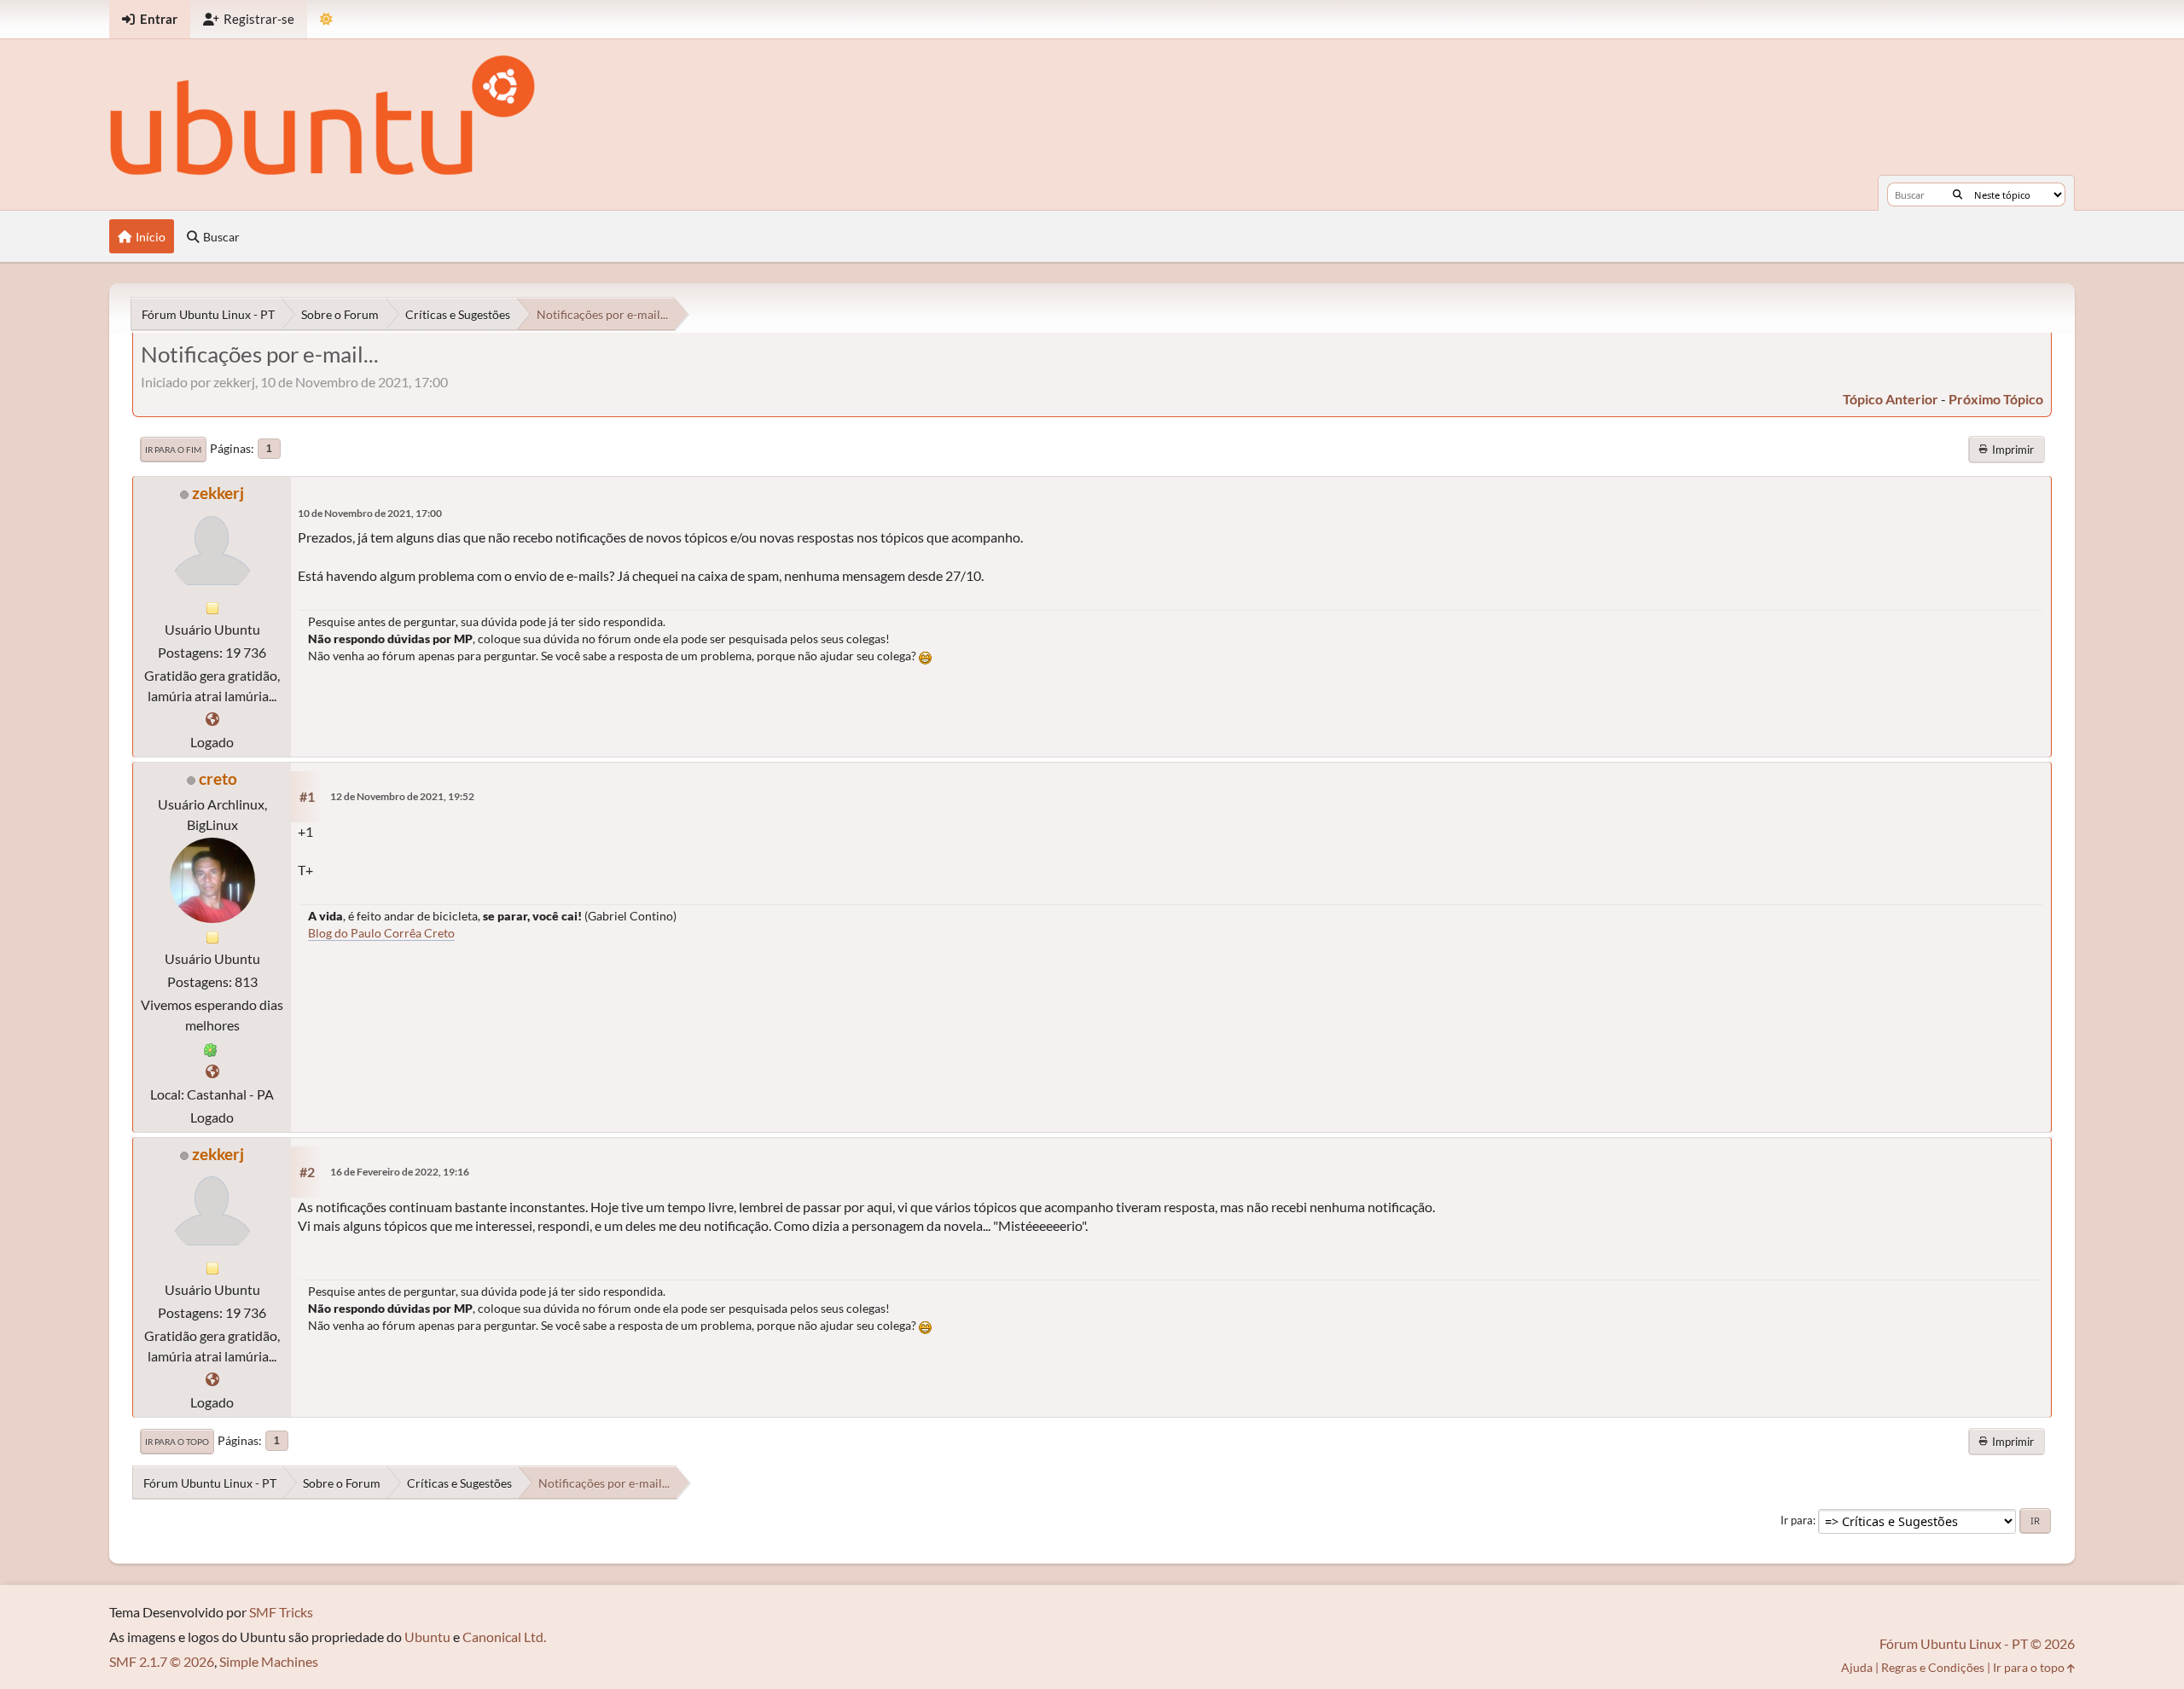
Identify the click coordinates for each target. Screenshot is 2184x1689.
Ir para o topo (177, 1442)
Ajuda (1857, 1667)
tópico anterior (1891, 399)
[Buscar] (1957, 194)
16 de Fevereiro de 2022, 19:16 (400, 1172)
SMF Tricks (281, 1612)
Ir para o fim (173, 450)
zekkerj (218, 493)
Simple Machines (269, 1661)
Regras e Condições (1933, 1667)
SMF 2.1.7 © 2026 (162, 1661)
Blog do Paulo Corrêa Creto (381, 933)
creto (218, 778)
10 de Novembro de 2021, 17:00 (370, 513)
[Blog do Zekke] (212, 719)
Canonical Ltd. (504, 1637)
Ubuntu (427, 1637)
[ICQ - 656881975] (211, 1048)
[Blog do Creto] (212, 1071)
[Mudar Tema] (326, 19)
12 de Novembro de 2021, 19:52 (402, 796)
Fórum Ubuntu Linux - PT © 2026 (1977, 1643)
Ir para (1797, 1520)
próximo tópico (1996, 399)
